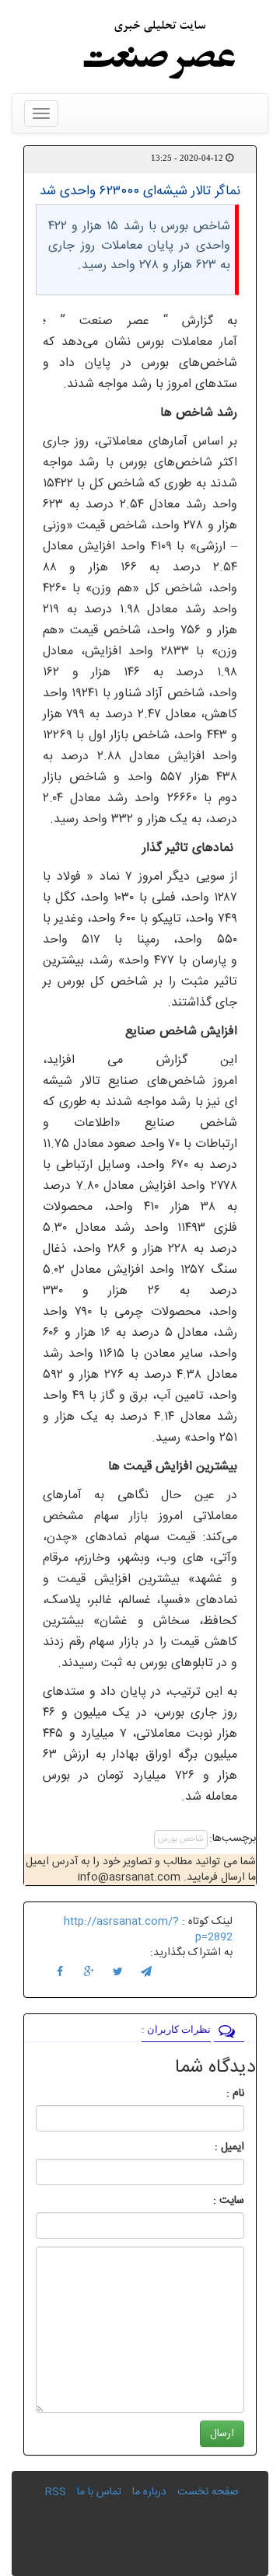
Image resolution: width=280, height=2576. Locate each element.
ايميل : (211, 2147)
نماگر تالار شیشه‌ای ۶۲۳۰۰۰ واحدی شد (140, 191)
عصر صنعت (121, 321)
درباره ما (149, 2492)
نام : (212, 2093)
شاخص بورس (181, 1839)
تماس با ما (99, 2492)
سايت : (212, 2201)
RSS (56, 2492)
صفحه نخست (208, 2492)
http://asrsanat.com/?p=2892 (148, 1929)
